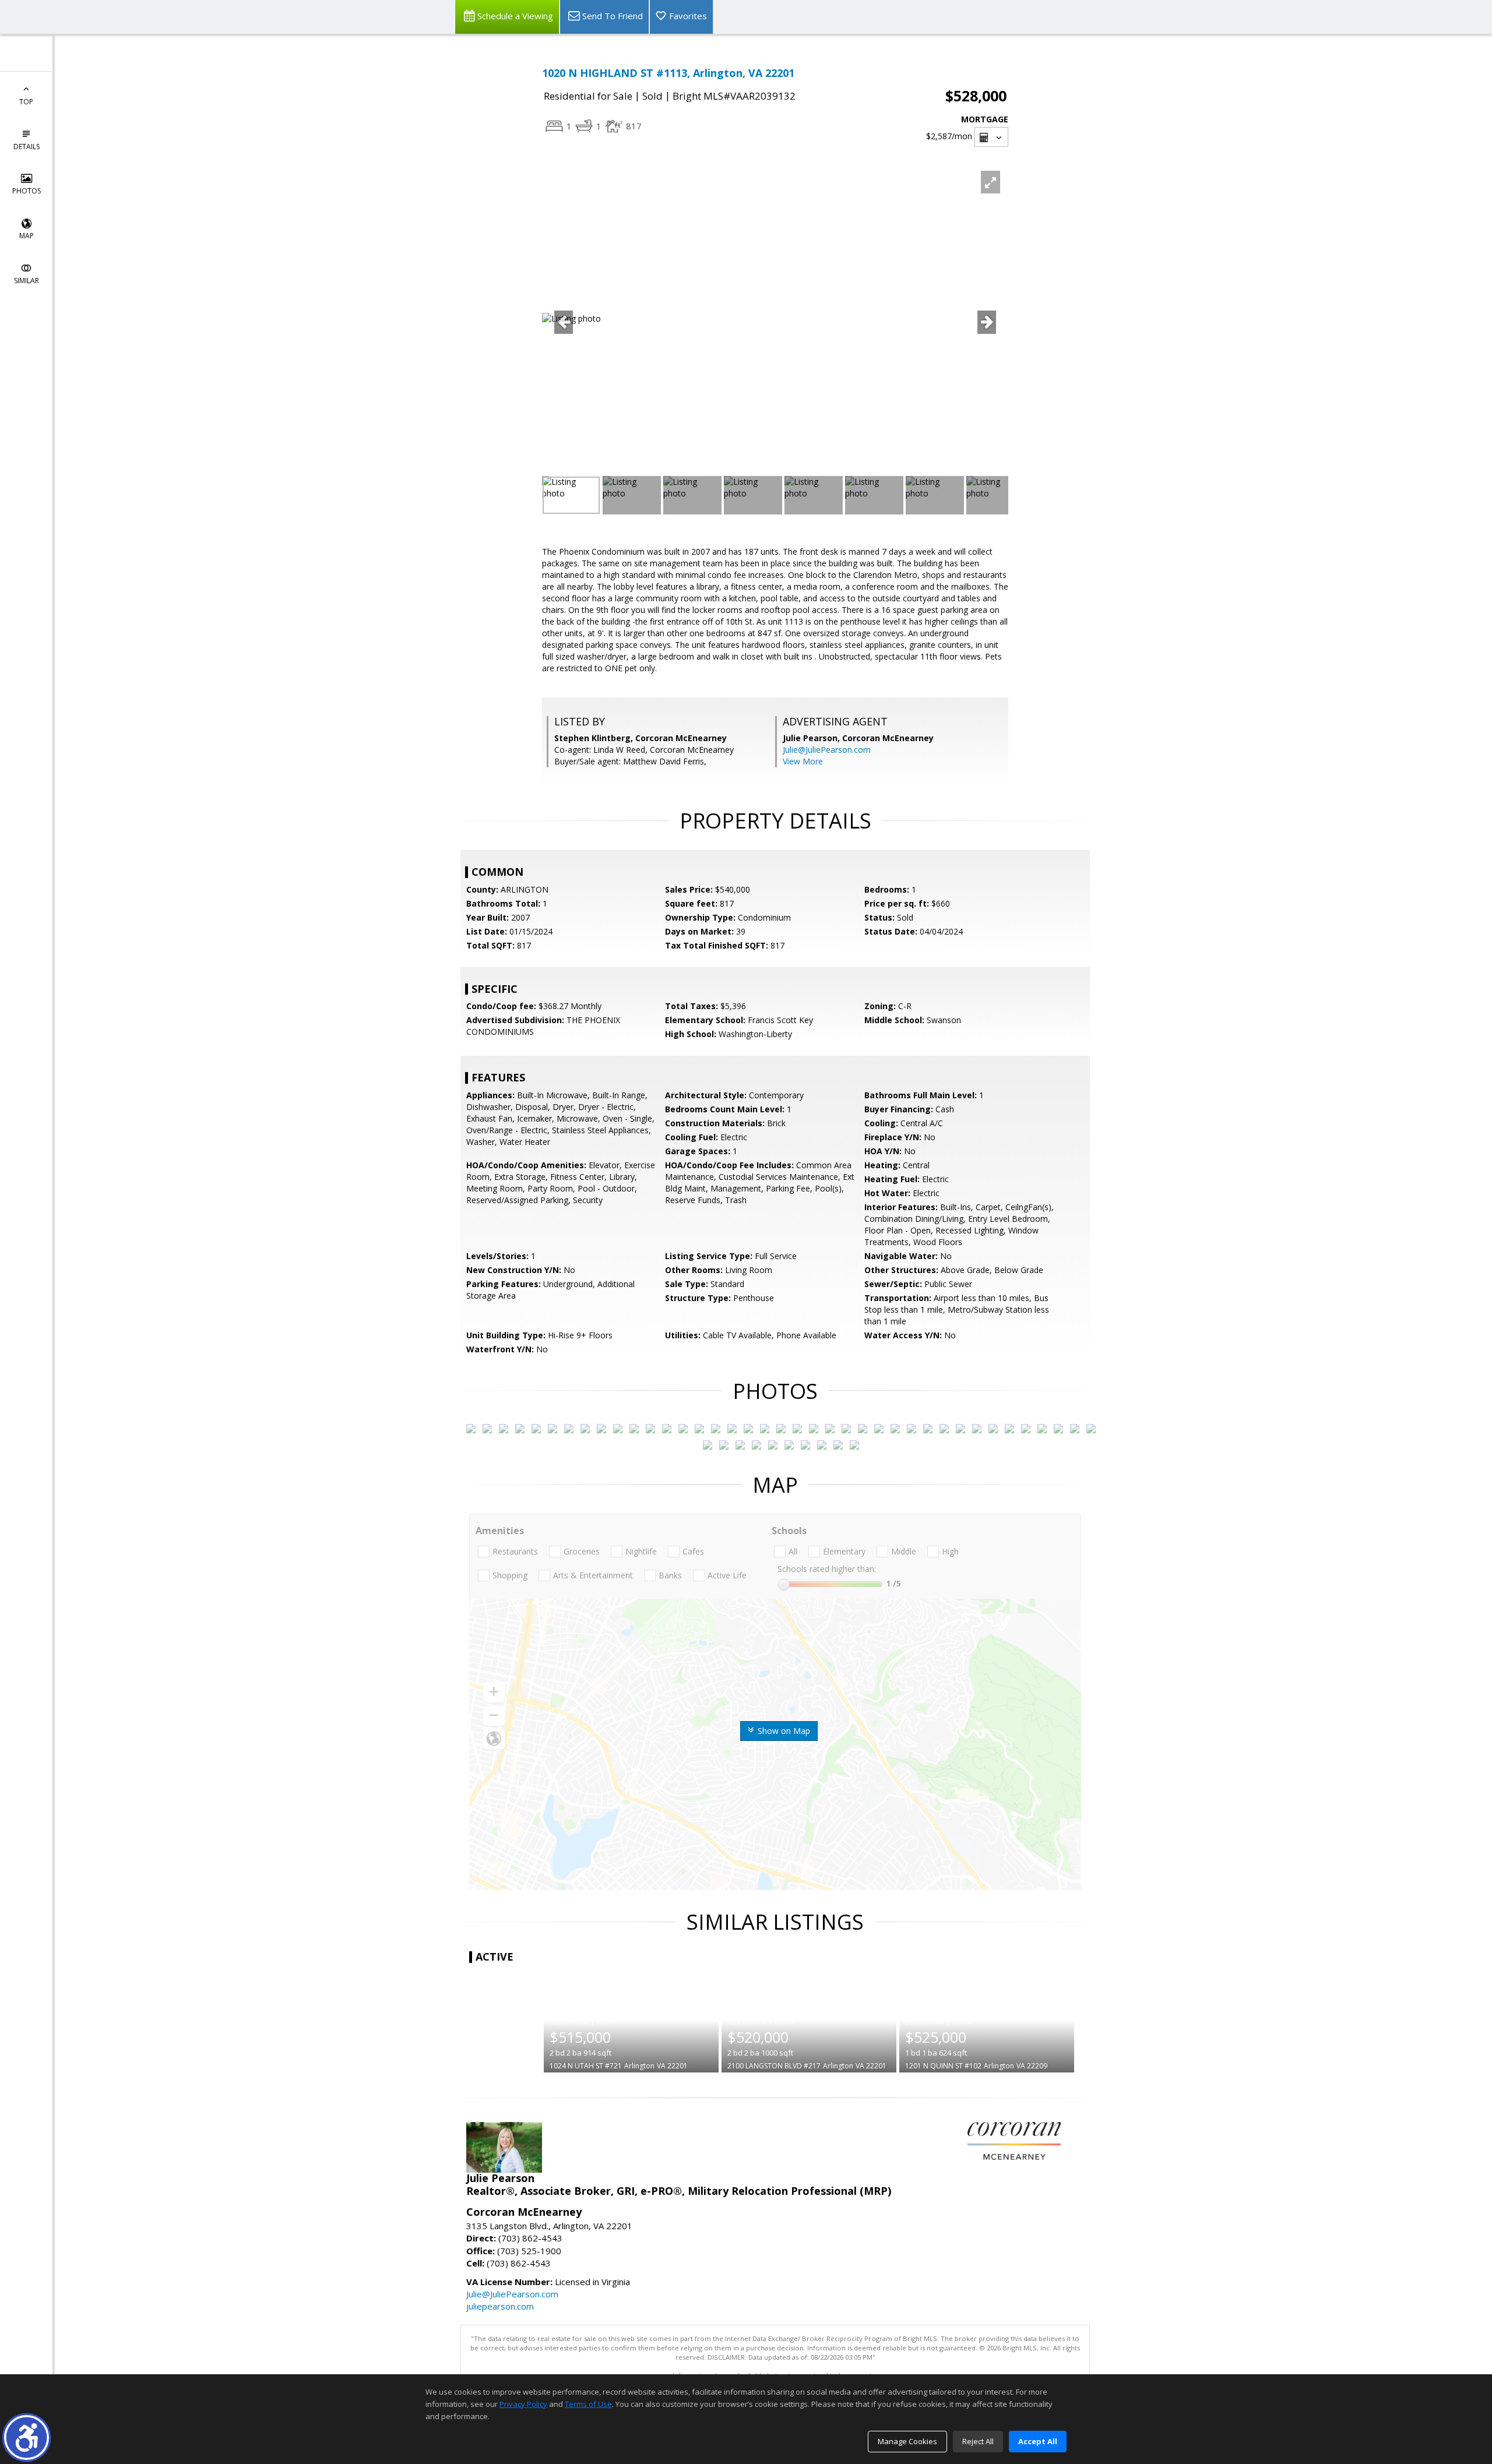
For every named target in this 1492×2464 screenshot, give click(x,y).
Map (27, 236)
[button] (27, 2437)
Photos (27, 191)
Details (27, 147)
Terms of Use (588, 2404)
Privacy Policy (523, 2404)
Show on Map (783, 1731)
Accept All (1038, 2441)
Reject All (978, 2441)
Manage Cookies (907, 2441)
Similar (27, 281)
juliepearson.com (500, 2306)
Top (26, 102)
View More (803, 761)
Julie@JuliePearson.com (827, 750)
